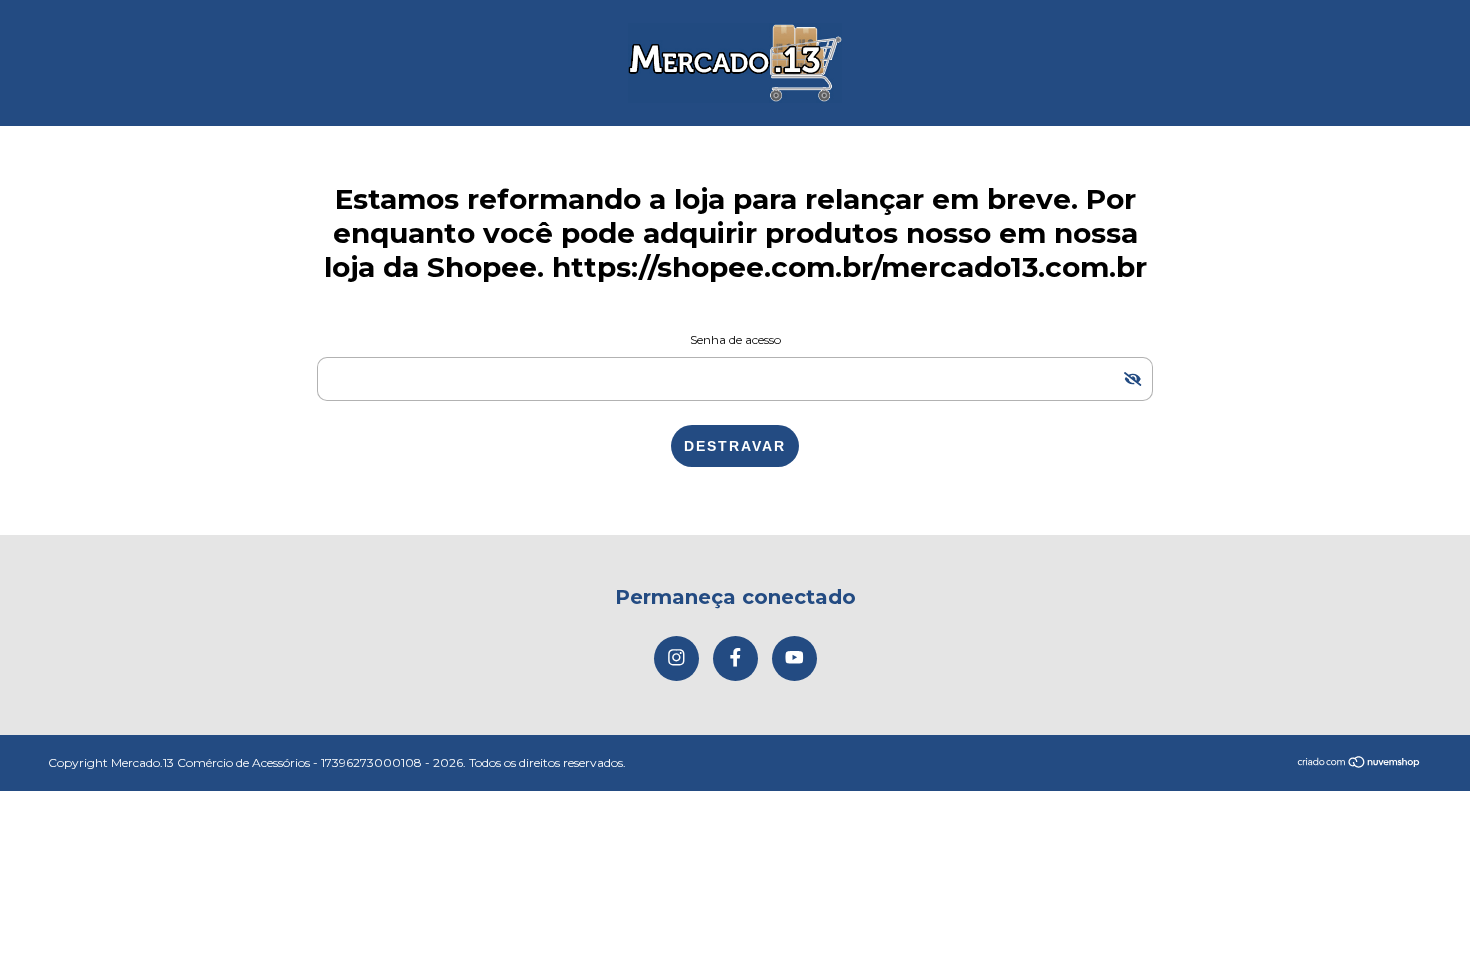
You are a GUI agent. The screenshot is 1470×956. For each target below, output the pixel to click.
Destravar (735, 446)
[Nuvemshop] (1359, 763)
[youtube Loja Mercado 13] (794, 658)
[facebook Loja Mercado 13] (735, 658)
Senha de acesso (735, 339)
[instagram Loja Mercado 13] (676, 658)
